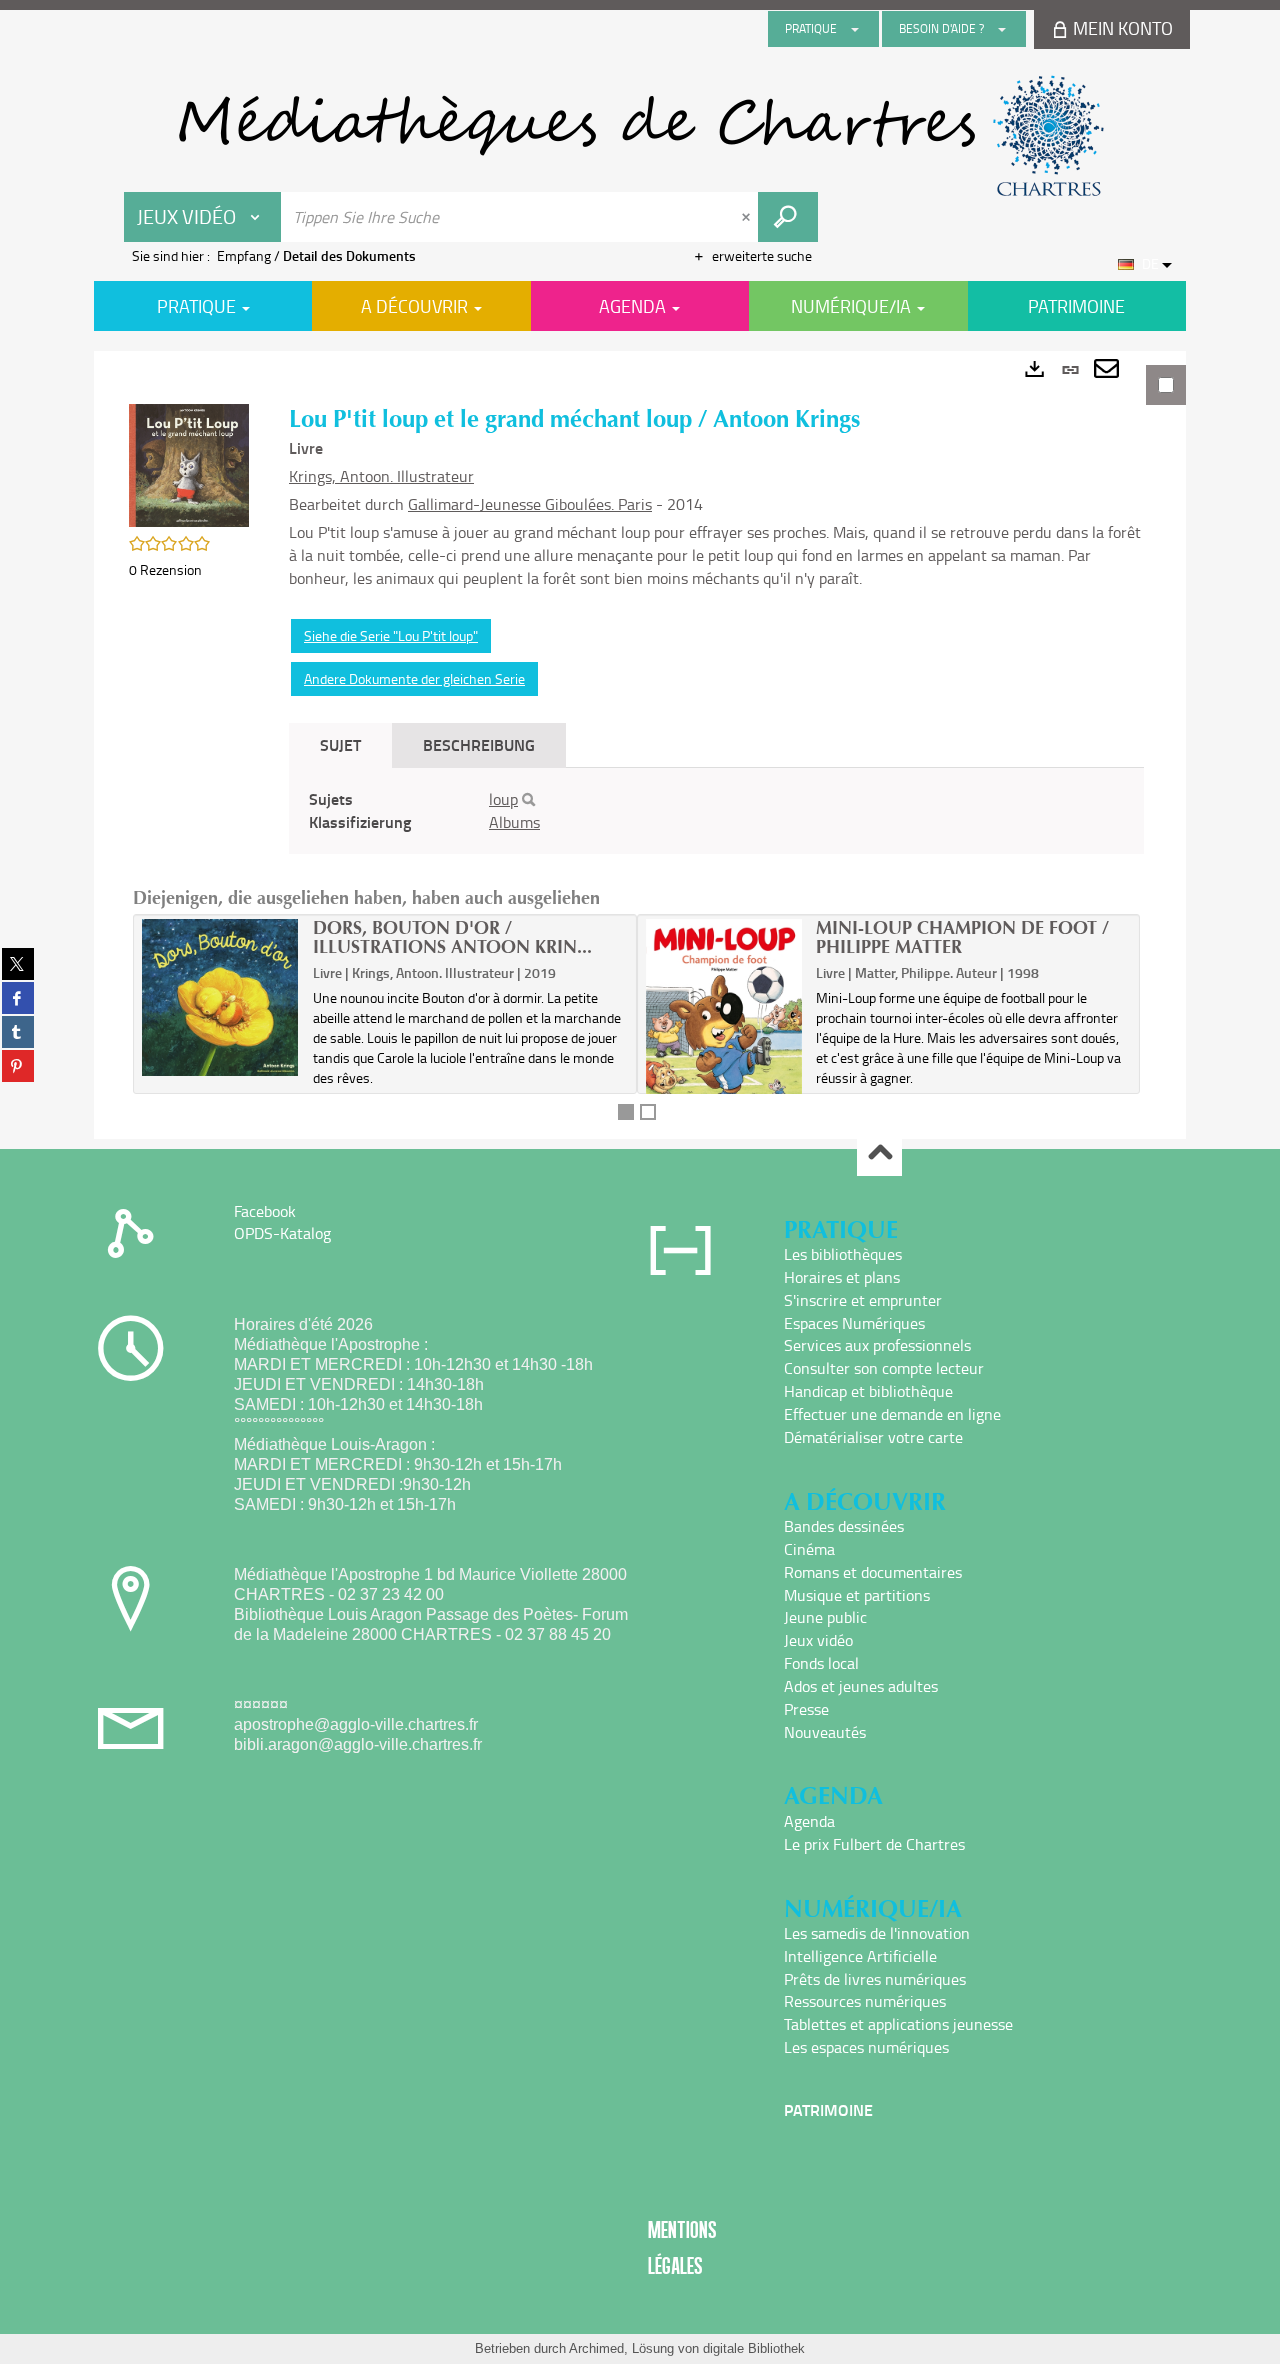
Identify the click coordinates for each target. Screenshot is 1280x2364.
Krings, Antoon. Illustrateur (381, 476)
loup (503, 799)
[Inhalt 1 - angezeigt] (626, 1112)
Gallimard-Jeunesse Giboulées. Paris (530, 504)
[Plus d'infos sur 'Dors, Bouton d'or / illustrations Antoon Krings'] (220, 997)
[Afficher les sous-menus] (855, 29)
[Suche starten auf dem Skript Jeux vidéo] (788, 217)
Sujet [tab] (340, 744)
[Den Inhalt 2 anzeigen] (648, 1112)
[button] (189, 463)
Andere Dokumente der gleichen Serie (414, 678)
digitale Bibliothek (754, 2348)
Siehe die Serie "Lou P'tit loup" (391, 635)
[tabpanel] (640, 745)
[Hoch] (879, 1154)
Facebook (265, 1211)
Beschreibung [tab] (479, 744)
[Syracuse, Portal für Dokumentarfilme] (640, 136)
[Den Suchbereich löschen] (748, 217)
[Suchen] (528, 800)
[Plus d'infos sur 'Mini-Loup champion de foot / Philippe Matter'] (724, 1025)
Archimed (596, 2348)
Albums (514, 822)
